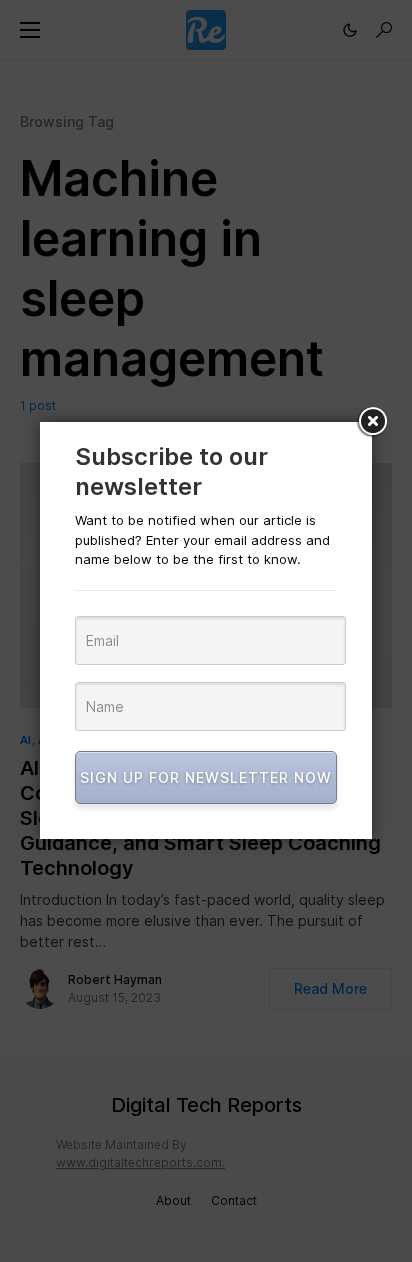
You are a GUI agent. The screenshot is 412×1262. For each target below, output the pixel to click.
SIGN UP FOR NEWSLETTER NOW (206, 777)
